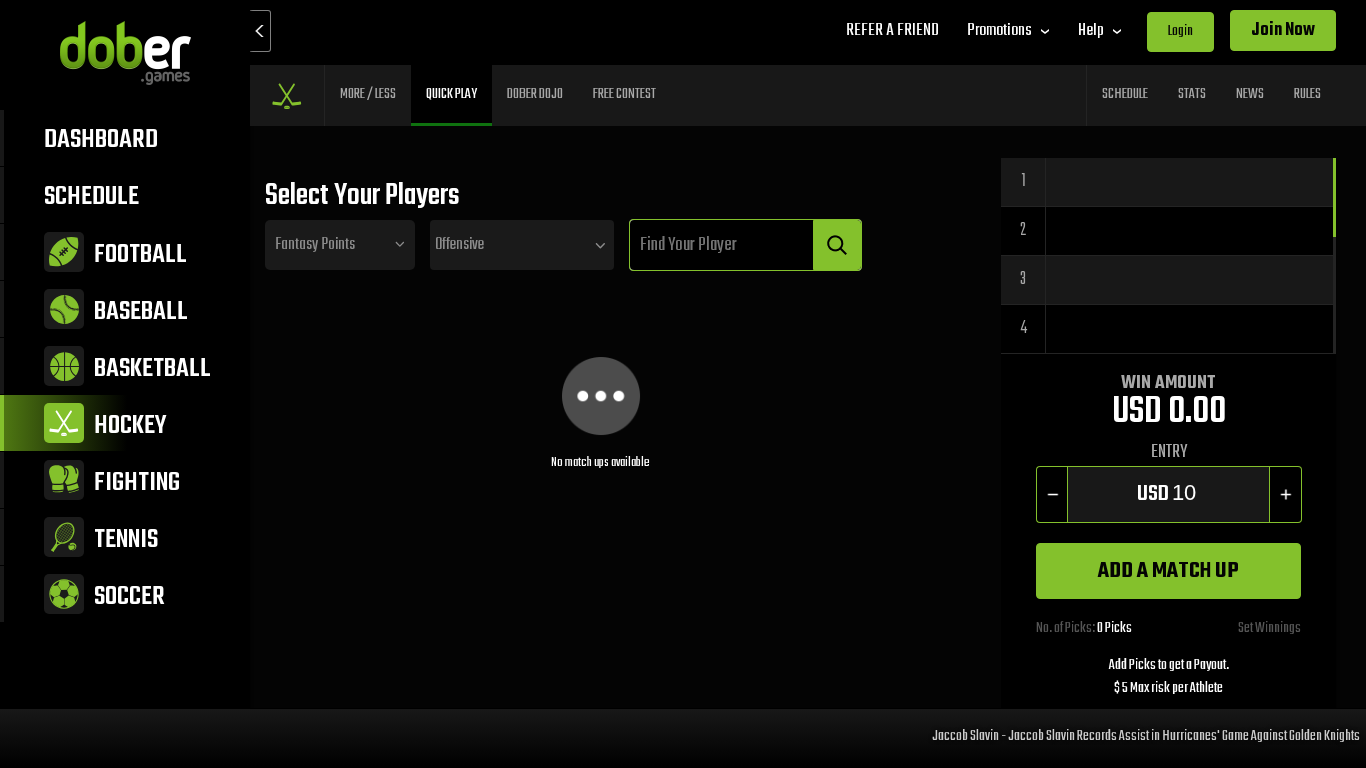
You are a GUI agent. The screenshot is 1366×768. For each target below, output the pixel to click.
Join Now (1283, 30)
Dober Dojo (535, 94)
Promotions (999, 30)
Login (1180, 31)
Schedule (1125, 94)
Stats (1192, 94)
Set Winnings (1269, 628)
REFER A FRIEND (892, 30)
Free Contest (624, 94)
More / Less (368, 94)
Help (1091, 30)
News (1250, 94)
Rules (1307, 94)
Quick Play (451, 94)
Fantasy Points (315, 245)
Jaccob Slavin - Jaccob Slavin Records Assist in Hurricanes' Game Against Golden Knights (1136, 735)
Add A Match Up (1168, 571)
